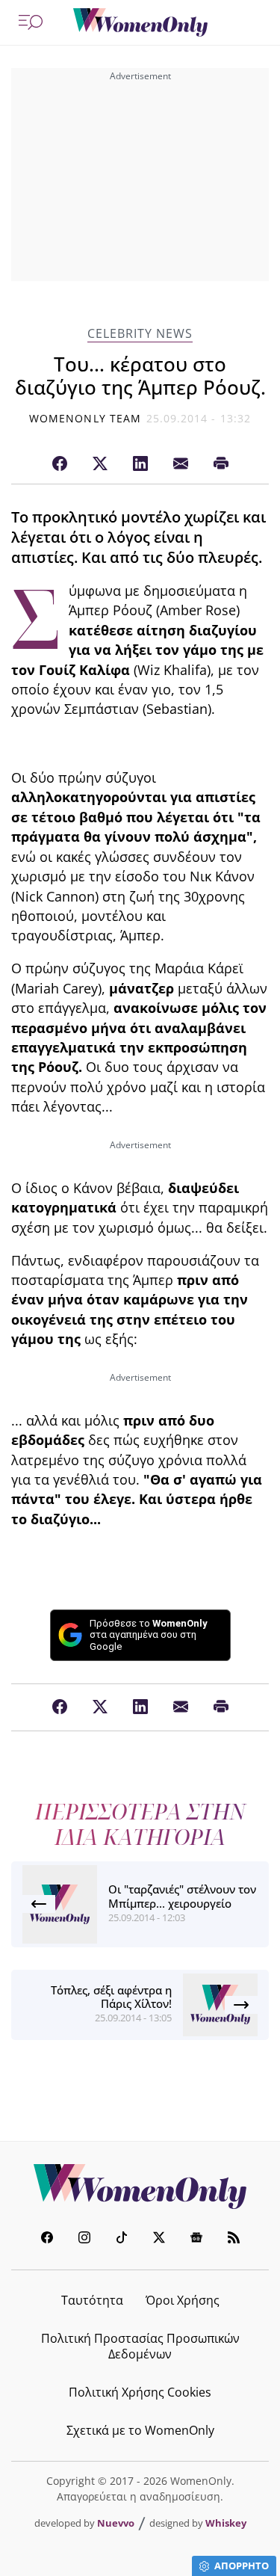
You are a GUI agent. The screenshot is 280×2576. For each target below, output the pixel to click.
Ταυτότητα (92, 2300)
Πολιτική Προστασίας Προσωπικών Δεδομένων (140, 2346)
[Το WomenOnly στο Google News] (196, 2239)
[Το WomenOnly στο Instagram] (84, 2239)
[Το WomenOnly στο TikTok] (122, 2239)
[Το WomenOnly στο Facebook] (47, 2239)
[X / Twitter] (100, 464)
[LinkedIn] (140, 464)
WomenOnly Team (85, 418)
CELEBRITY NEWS (140, 334)
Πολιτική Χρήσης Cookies (140, 2392)
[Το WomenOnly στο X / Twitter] (159, 2239)
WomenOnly (140, 2187)
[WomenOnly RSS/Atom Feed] (234, 2239)
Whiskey (226, 2523)
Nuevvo (116, 2523)
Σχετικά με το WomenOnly (140, 2430)
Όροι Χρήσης (183, 2300)
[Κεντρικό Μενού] (31, 22)
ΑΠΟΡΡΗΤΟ (242, 2566)
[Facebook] (60, 464)
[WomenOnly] (140, 22)
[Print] (221, 464)
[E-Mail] (181, 464)
